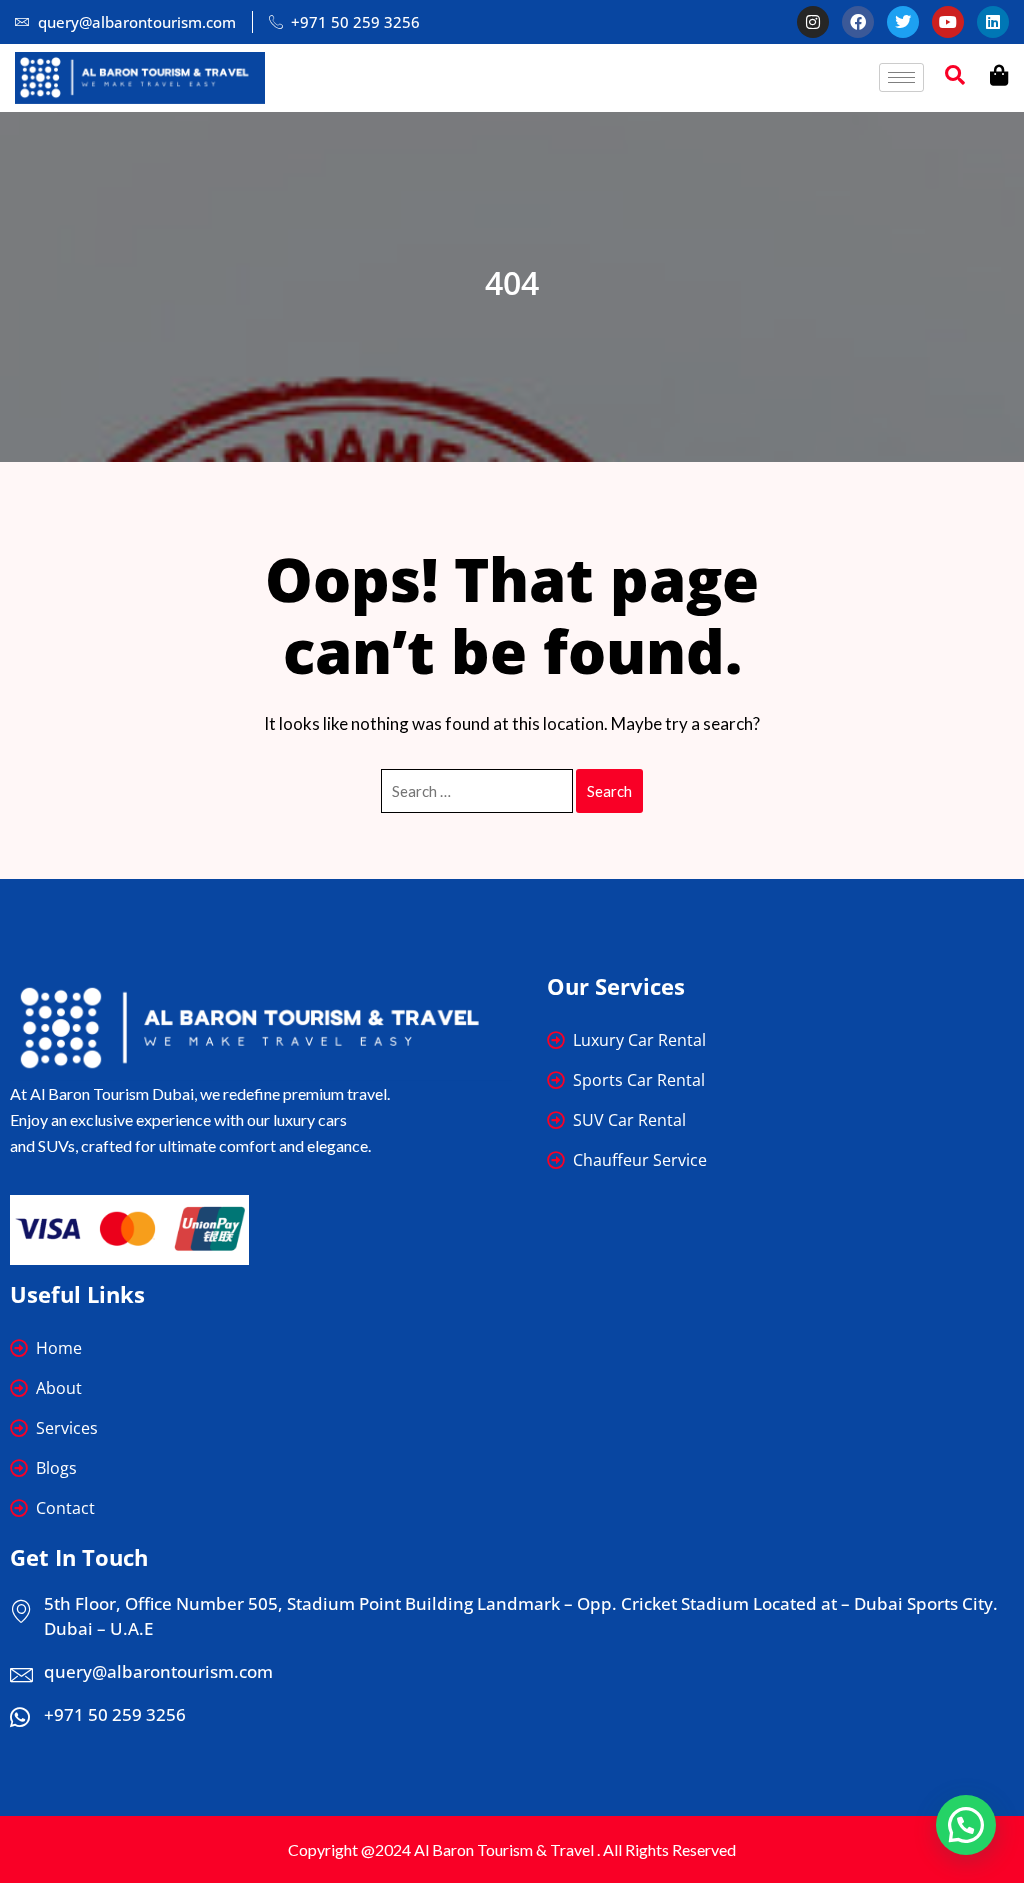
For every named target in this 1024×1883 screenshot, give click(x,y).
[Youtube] (948, 22)
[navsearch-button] (955, 78)
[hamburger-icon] (901, 77)
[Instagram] (813, 22)
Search (609, 791)
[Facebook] (858, 22)
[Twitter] (903, 22)
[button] (966, 1825)
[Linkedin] (993, 22)
